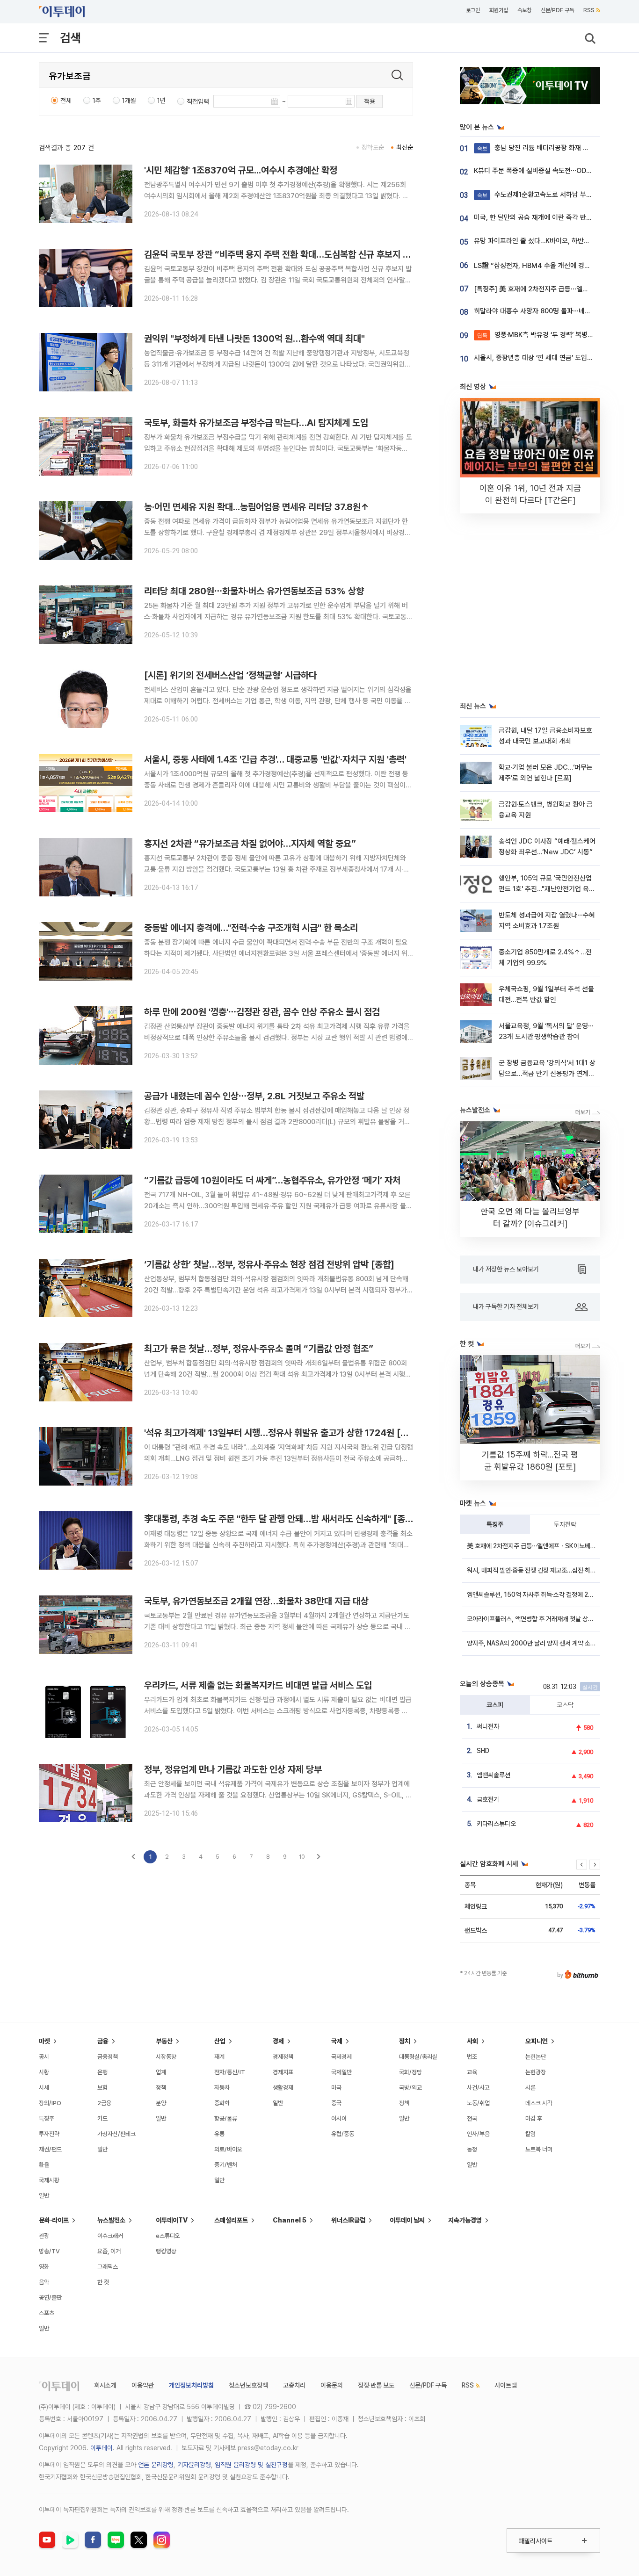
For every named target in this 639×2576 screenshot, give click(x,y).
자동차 (222, 2088)
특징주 (495, 1524)
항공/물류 (226, 2118)
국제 (337, 2041)
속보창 (524, 10)
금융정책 (108, 2057)
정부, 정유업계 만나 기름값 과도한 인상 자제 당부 (233, 1769)
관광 (44, 2236)
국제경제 (341, 2057)
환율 (44, 2165)
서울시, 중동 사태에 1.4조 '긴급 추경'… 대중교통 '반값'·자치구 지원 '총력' (275, 759)
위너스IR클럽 (348, 2220)
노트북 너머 (539, 2149)
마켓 (44, 2041)
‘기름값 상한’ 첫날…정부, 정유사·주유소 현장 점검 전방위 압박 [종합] (269, 1264)
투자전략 (565, 1524)
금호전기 (488, 1799)
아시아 (339, 2118)
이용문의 (332, 2385)
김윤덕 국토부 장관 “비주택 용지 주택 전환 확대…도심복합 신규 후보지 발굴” (284, 254)
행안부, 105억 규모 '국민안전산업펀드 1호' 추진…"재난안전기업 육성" (545, 889)
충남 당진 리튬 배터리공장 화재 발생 (536, 148)
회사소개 (105, 2385)
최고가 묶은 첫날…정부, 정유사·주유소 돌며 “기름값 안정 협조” (259, 1349)
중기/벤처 (226, 2165)
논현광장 (536, 2072)
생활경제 (283, 2088)
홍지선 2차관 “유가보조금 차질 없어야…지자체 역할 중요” (250, 844)
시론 (530, 2088)
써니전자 (488, 1726)
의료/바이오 (228, 2149)
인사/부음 (478, 2134)
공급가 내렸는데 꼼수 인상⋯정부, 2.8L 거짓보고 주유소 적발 (254, 1096)
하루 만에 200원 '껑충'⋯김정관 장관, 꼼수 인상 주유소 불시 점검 (262, 1012)
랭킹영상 (166, 2251)
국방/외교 (410, 2088)
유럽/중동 (343, 2134)
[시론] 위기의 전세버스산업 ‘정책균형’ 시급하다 (230, 675)
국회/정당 (410, 2072)
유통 (219, 2134)
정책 (161, 2088)
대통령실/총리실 (418, 2057)
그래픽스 (108, 2267)
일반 (44, 2196)
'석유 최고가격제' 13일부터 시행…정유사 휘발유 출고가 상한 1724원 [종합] (282, 1433)
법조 (472, 2057)
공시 (44, 2057)
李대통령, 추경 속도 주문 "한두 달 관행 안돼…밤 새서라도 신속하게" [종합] (280, 1519)
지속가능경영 (465, 2220)
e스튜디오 (168, 2236)
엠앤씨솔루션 (494, 1775)
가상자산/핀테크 (116, 2134)
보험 (102, 2088)
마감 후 (534, 2118)
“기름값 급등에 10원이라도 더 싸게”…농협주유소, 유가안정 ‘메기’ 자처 (272, 1180)
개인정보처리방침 (191, 2385)
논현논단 (536, 2057)
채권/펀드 (50, 2149)
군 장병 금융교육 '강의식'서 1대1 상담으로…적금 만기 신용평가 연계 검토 (547, 1074)
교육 (472, 2072)
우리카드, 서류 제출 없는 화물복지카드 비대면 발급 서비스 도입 (258, 1685)
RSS (589, 10)
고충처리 (294, 2385)
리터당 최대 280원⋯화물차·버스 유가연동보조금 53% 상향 (254, 591)
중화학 (222, 2103)
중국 (336, 2103)
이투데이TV (172, 2220)
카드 (102, 2118)
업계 (161, 2072)
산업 (220, 2041)
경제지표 (283, 2072)
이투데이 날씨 (407, 2220)
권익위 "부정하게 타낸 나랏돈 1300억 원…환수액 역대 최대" (254, 339)
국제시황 (49, 2180)
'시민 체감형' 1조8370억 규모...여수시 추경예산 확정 (241, 170)
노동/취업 (478, 2103)
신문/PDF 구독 (557, 10)
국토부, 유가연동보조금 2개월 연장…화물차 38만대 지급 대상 (256, 1601)
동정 (472, 2149)
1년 (161, 101)
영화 (44, 2267)
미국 (336, 2088)
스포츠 (47, 2313)
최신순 (405, 147)
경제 (278, 2041)
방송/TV (49, 2251)
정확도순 (373, 147)
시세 (44, 2088)
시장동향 (166, 2057)
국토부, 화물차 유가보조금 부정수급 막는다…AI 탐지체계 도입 (256, 423)
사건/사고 (478, 2088)
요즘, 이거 (109, 2251)
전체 (66, 101)
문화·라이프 (54, 2220)
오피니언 (537, 2041)
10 (302, 1857)
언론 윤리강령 (156, 2465)
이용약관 (143, 2385)
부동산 (164, 2041)
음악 (44, 2282)
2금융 (104, 2103)
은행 (102, 2072)
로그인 (473, 10)
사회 (472, 2041)
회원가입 (499, 10)
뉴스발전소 (111, 2220)
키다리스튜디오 (496, 1824)
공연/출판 (50, 2298)
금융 (103, 2041)
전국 (472, 2118)
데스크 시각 (539, 2103)
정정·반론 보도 (376, 2385)
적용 (370, 101)
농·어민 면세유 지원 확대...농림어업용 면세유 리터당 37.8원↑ (257, 507)
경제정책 (283, 2057)
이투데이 (102, 2448)
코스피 (495, 1705)
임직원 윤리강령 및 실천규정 (251, 2465)
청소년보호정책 (248, 2385)
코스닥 (565, 1705)
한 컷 (103, 2282)
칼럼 (530, 2134)
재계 (219, 2057)
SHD (483, 1751)
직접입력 (198, 101)
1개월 (129, 101)
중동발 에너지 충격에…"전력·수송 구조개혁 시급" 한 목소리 (251, 928)
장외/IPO (50, 2103)
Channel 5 (290, 2220)
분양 (161, 2103)
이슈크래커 (110, 2236)
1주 (97, 101)
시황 (44, 2072)
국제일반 (341, 2072)
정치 (405, 2041)
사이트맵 (506, 2385)
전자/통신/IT (230, 2072)
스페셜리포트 (231, 2220)
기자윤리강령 (194, 2465)
